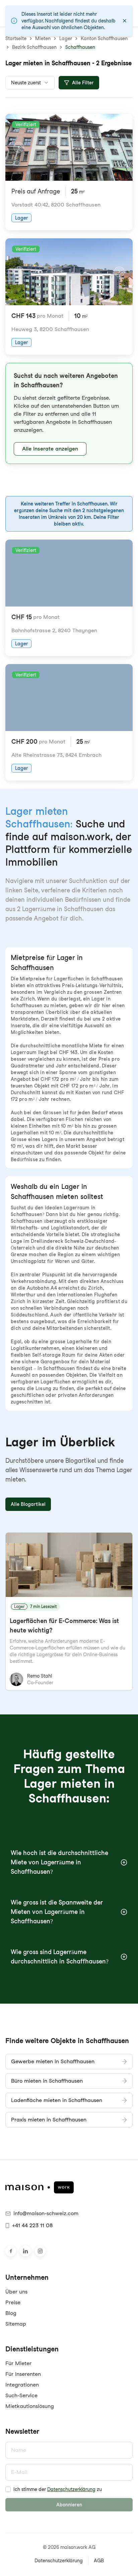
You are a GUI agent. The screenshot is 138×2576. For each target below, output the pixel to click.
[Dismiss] (125, 21)
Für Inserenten (23, 2374)
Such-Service (21, 2395)
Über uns (16, 2292)
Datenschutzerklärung (71, 2489)
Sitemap (16, 2324)
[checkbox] (8, 2489)
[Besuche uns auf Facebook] (11, 2251)
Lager (66, 38)
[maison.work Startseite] (69, 2187)
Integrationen (22, 2385)
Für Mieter (18, 2363)
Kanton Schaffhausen (104, 38)
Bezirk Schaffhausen (34, 47)
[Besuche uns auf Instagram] (40, 2251)
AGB (99, 2561)
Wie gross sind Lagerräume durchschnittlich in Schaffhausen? (60, 1957)
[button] (69, 413)
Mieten (43, 38)
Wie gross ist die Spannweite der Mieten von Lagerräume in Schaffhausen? (57, 1912)
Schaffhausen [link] (80, 47)
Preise (13, 2302)
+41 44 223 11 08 (32, 2225)
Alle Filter (83, 83)
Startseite (16, 38)
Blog (11, 2313)
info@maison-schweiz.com (46, 2213)
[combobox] (30, 83)
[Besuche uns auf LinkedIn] (25, 2251)
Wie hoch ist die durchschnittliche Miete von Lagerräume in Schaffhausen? (59, 1862)
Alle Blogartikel (28, 1504)
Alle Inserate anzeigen (50, 449)
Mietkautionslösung (30, 2406)
